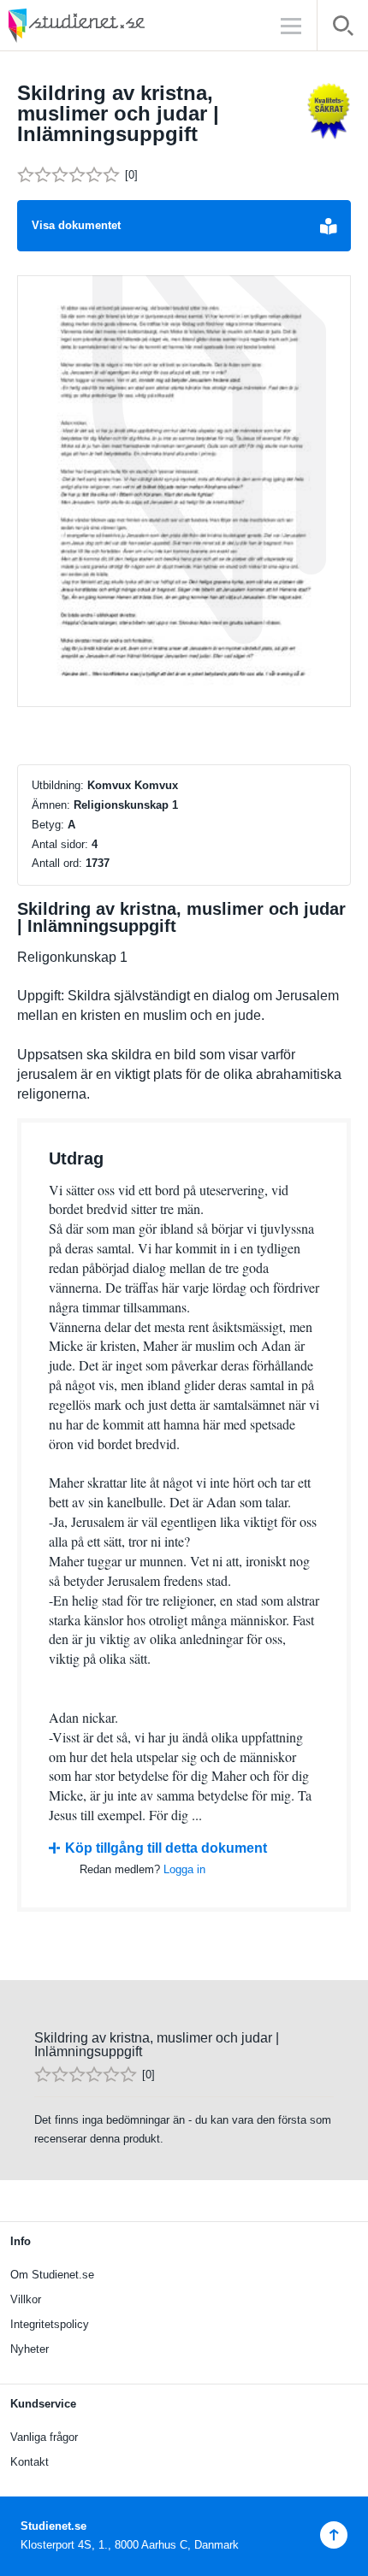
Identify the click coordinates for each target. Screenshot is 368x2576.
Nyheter (30, 2349)
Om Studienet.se (52, 2275)
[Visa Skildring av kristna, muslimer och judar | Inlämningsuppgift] (184, 492)
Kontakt (30, 2462)
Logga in (184, 1869)
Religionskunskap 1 (126, 805)
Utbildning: (58, 785)
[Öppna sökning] (343, 29)
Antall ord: (57, 863)
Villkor (26, 2299)
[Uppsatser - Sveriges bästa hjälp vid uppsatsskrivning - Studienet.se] (120, 25)
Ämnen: (51, 805)
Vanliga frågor (44, 2437)
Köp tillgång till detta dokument (166, 1848)
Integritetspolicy (50, 2324)
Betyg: (48, 825)
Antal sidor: (60, 844)
